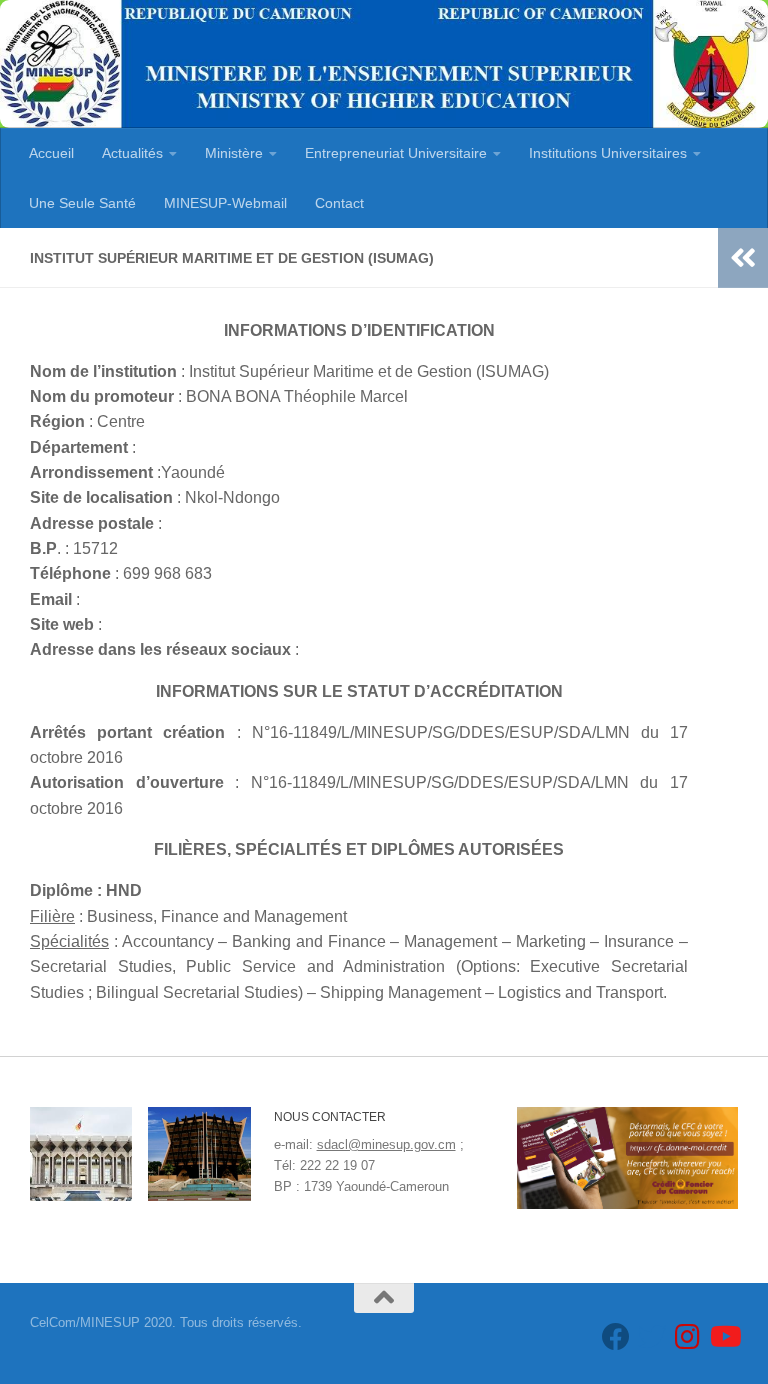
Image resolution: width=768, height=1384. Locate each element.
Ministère (234, 153)
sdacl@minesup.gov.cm (386, 1144)
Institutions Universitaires (608, 153)
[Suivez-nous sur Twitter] (652, 1337)
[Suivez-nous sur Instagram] (688, 1337)
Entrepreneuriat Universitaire (396, 153)
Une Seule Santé (82, 203)
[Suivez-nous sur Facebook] (616, 1337)
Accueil (51, 153)
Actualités (132, 153)
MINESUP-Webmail (225, 203)
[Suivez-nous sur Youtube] (724, 1337)
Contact (339, 203)
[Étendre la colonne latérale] (743, 258)
